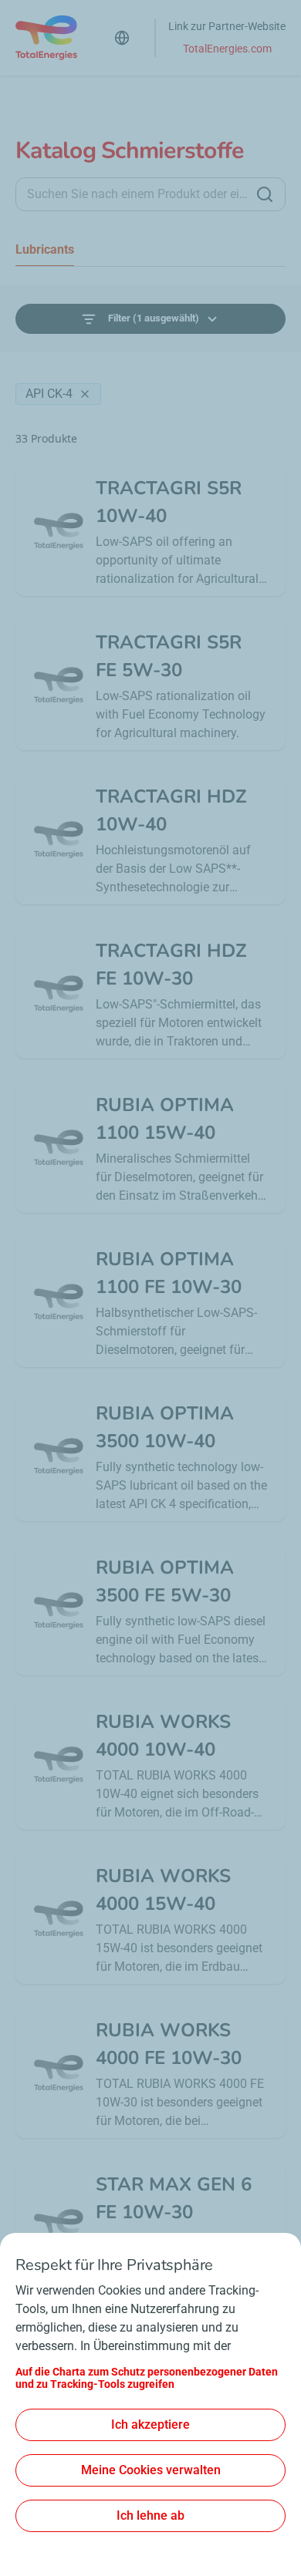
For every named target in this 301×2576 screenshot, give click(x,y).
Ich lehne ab (150, 2515)
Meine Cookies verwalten (151, 2470)
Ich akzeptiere (150, 2424)
